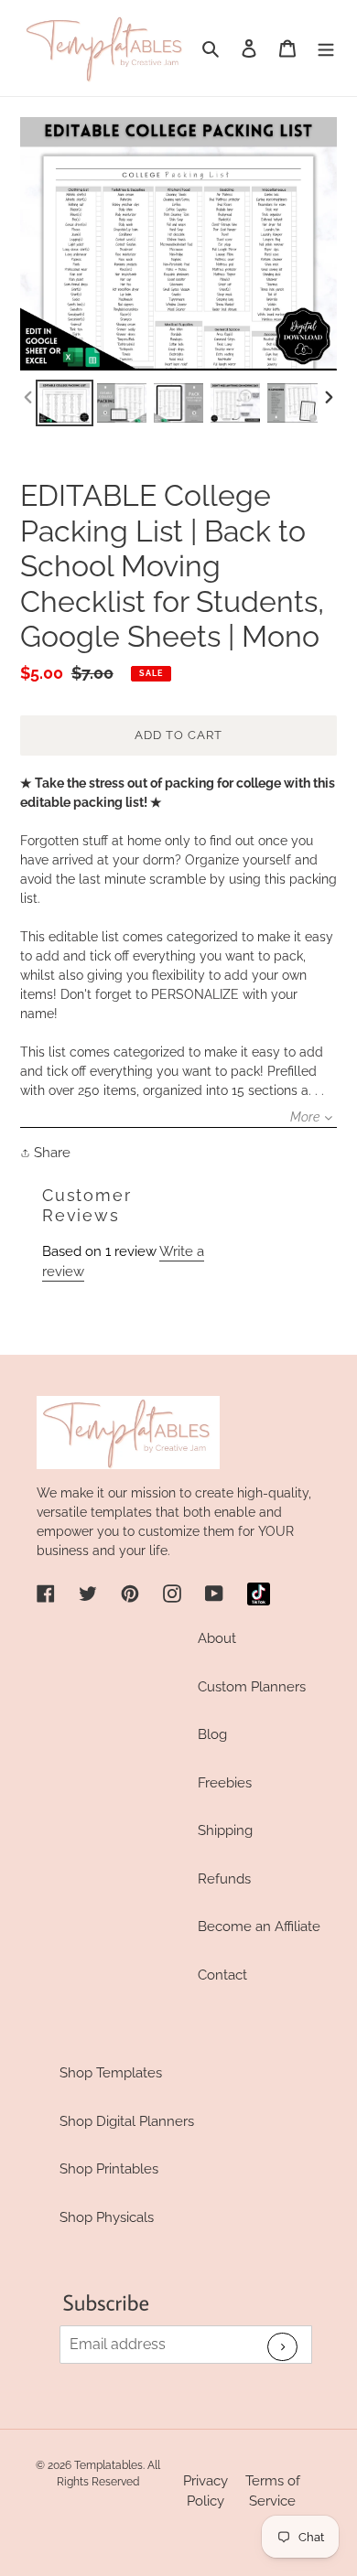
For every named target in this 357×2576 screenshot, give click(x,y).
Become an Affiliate (259, 1927)
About (217, 1638)
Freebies (225, 1783)
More (305, 1117)
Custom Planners (252, 1687)
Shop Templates (111, 2073)
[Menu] (326, 48)
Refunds (224, 1879)
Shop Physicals (107, 2217)
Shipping (225, 1830)
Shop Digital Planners (127, 2121)
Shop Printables (109, 2169)
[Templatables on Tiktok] (259, 1594)
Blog (212, 1734)
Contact (222, 1975)
